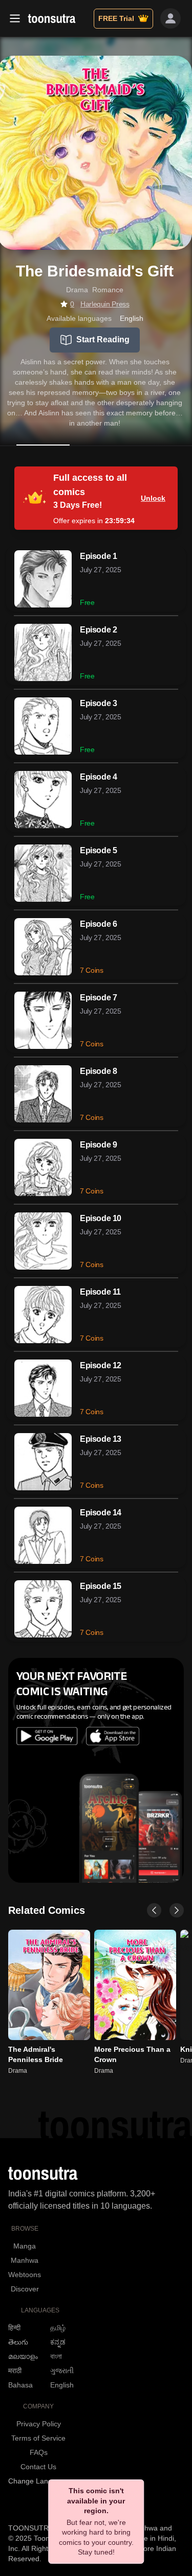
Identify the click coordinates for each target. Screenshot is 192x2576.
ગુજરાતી (62, 2371)
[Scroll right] (177, 1910)
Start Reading (103, 339)
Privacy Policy (39, 2424)
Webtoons (25, 2275)
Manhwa (25, 2260)
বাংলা (56, 2356)
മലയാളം (23, 2356)
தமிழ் (58, 2328)
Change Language (38, 2481)
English (62, 2385)
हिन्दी (14, 2328)
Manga (25, 2246)
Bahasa (20, 2385)
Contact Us (38, 2467)
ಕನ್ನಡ (58, 2342)
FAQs (39, 2452)
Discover (25, 2289)
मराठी (15, 2371)
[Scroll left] (154, 1910)
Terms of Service (38, 2438)
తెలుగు (18, 2342)
